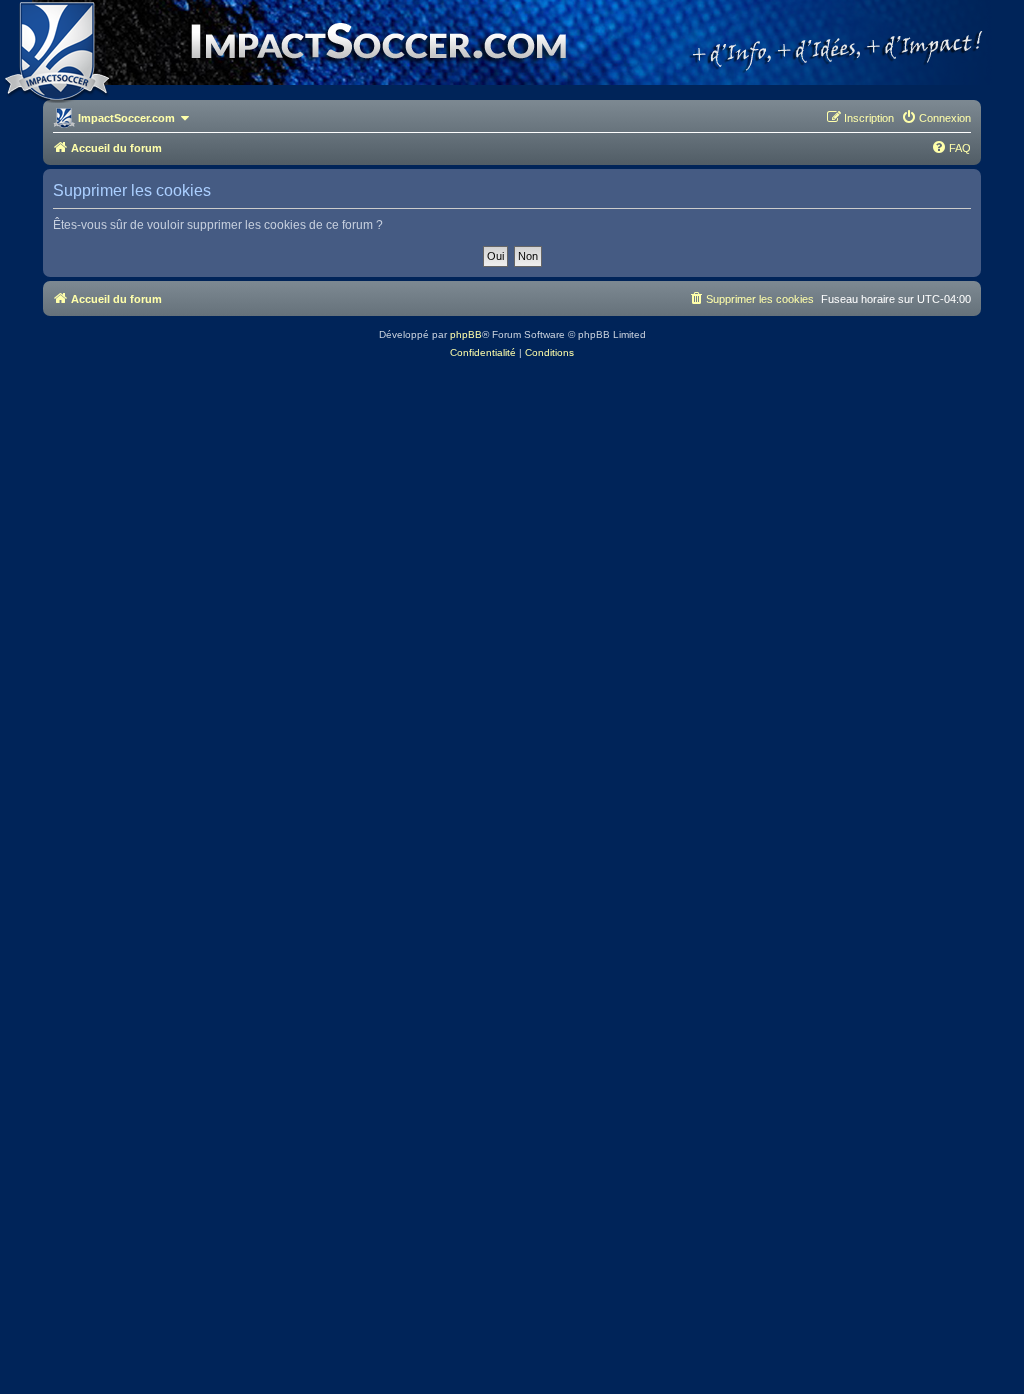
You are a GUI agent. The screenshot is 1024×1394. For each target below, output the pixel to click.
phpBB (466, 334)
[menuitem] (936, 118)
